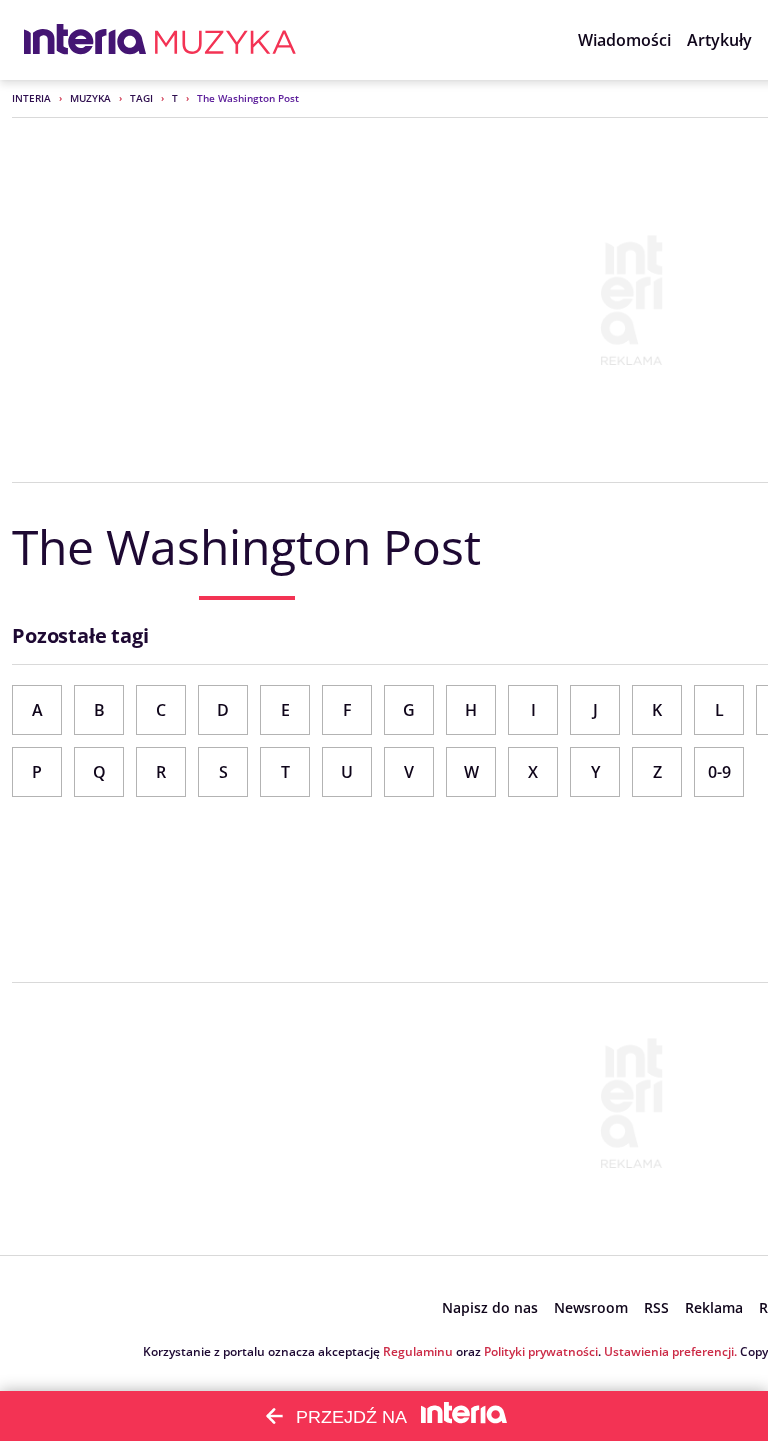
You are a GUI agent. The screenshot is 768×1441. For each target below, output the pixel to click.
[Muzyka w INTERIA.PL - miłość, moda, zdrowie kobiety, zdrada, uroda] (225, 40)
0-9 (719, 772)
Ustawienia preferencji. (670, 1351)
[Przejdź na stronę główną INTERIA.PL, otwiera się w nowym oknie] (85, 40)
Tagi (141, 98)
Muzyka (90, 98)
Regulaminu (418, 1351)
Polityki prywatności (541, 1351)
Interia (31, 98)
